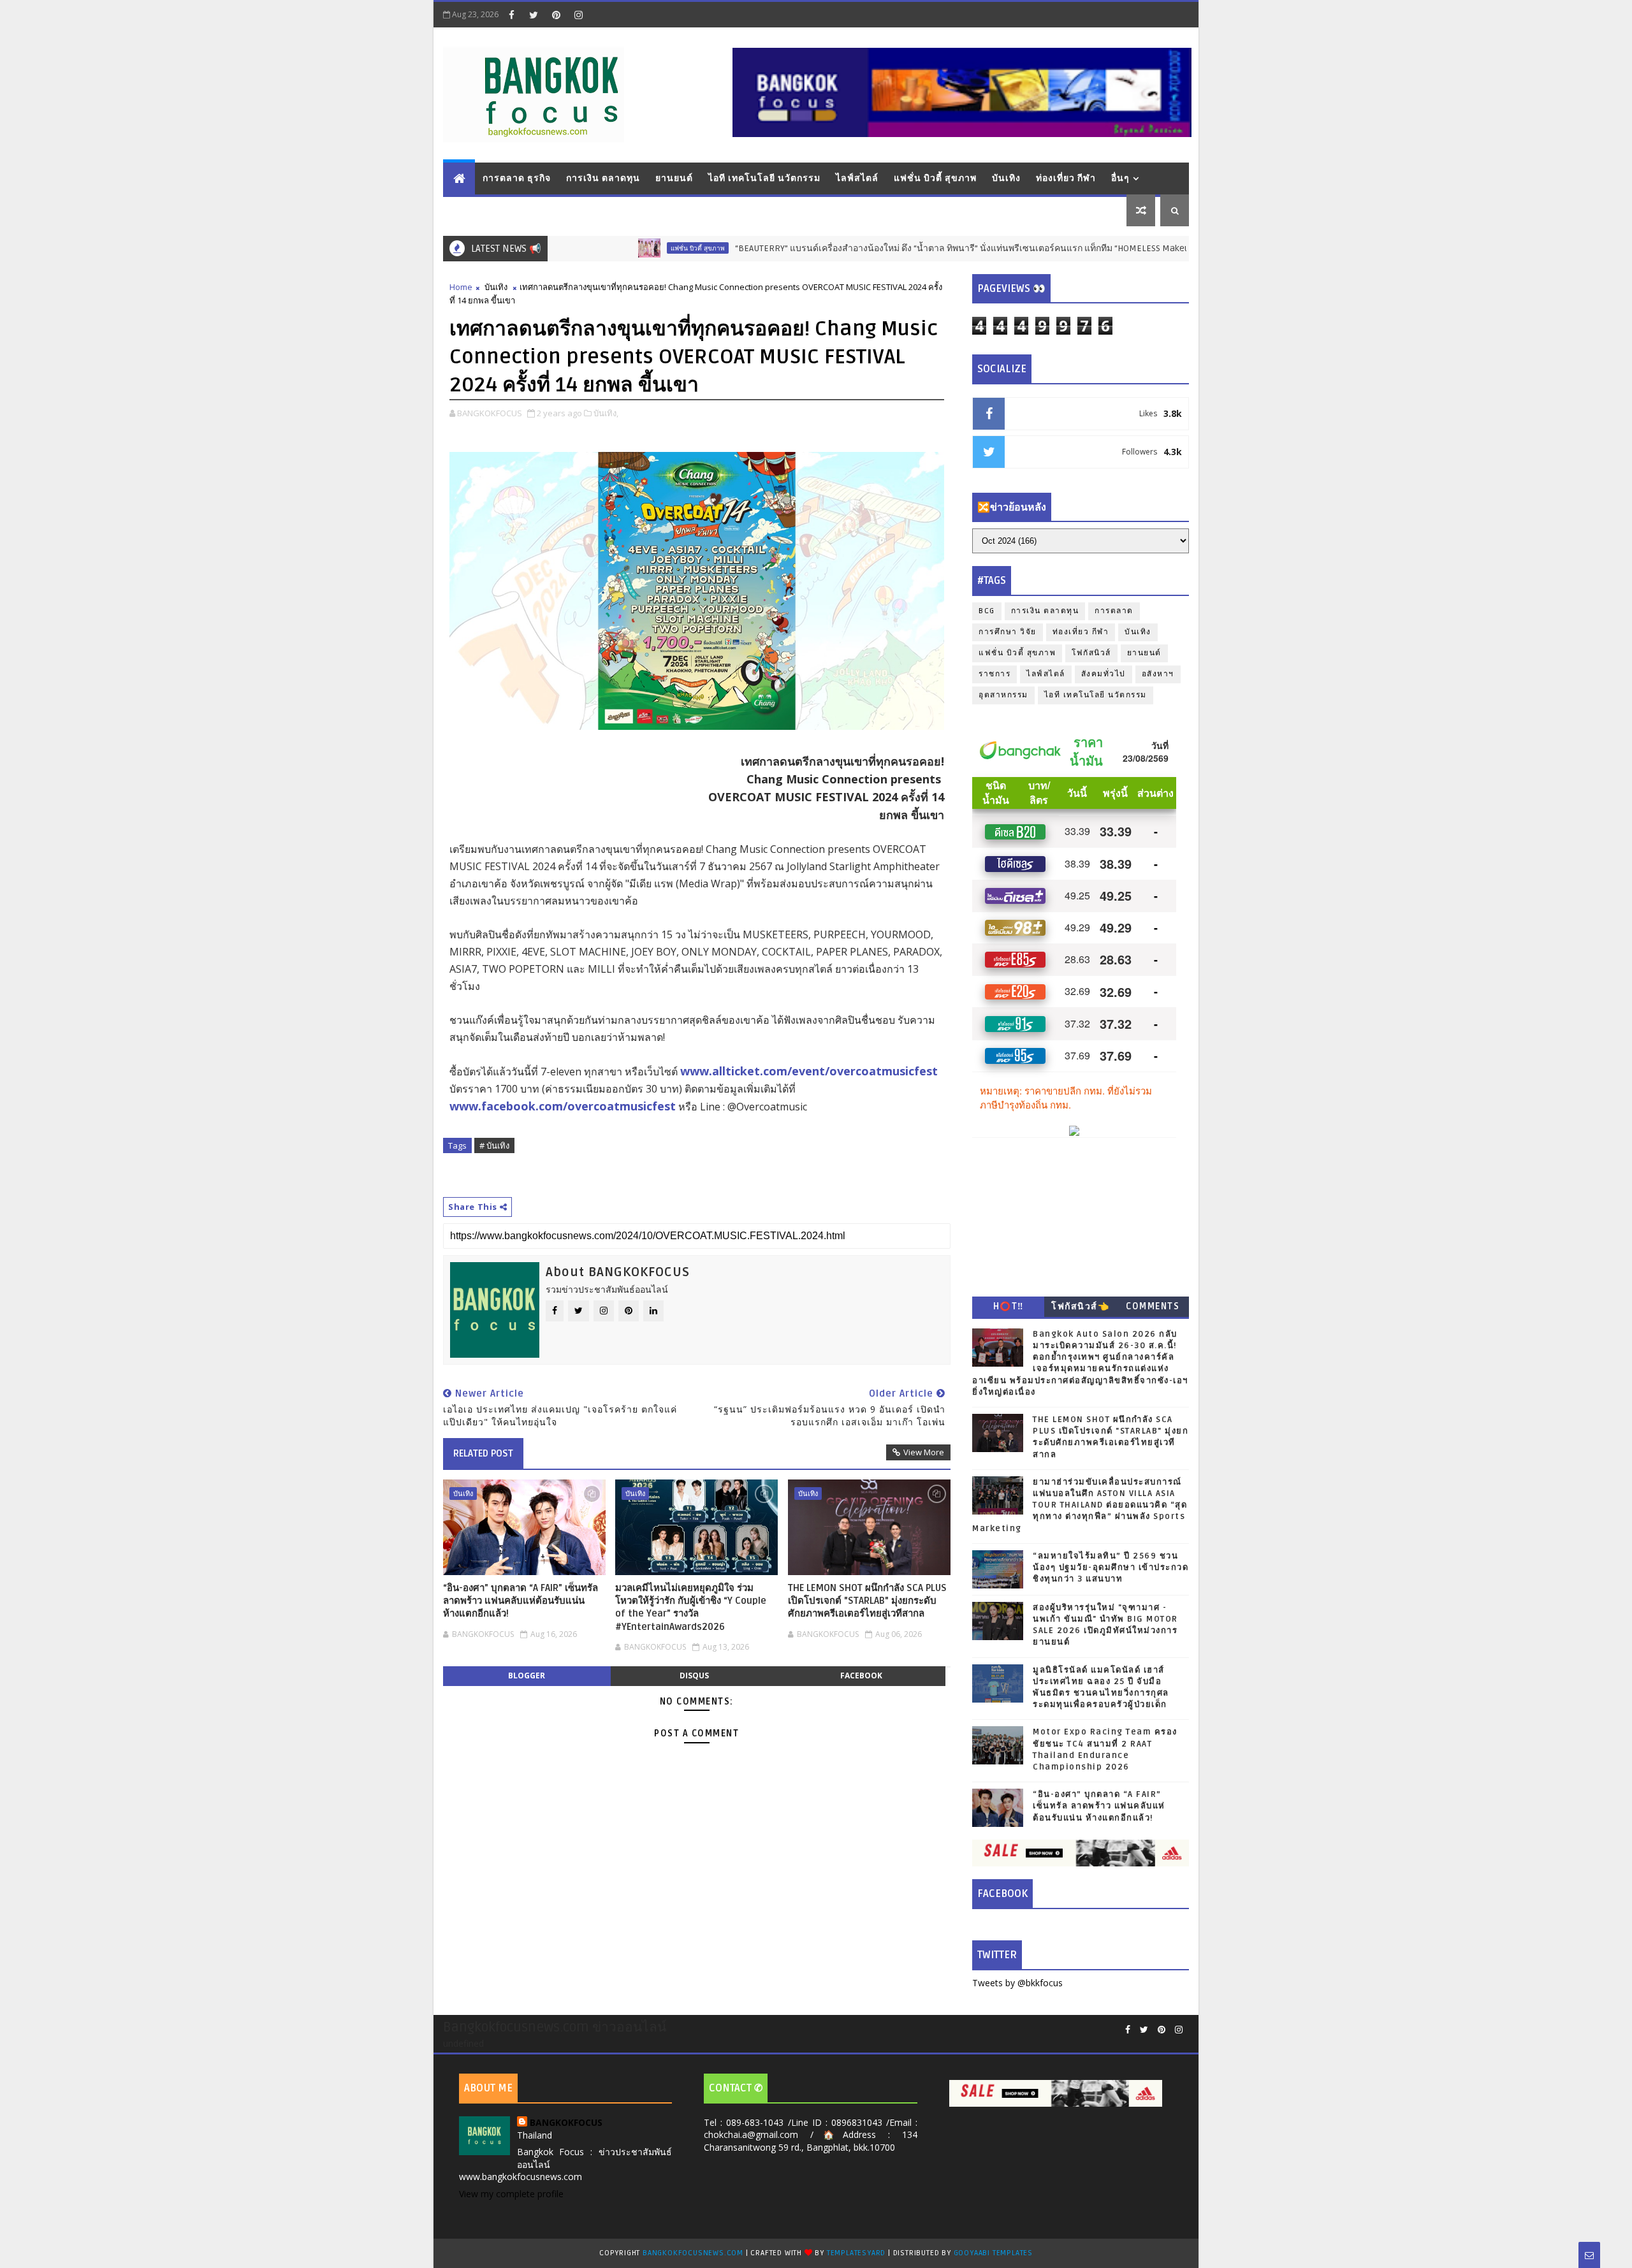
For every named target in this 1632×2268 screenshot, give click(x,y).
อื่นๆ (1120, 178)
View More (924, 1452)
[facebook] (511, 15)
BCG (987, 611)
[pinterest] (556, 15)
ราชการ (994, 674)
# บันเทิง (494, 1145)
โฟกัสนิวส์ (1091, 653)
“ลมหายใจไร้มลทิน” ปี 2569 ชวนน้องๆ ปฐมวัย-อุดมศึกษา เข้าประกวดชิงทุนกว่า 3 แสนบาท (1111, 1567)
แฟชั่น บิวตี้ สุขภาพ (935, 178)
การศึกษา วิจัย (1008, 632)
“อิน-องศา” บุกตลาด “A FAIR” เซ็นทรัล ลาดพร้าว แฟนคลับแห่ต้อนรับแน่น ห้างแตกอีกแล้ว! (521, 1601)
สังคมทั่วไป (1104, 674)
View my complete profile (511, 2194)
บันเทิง (1006, 178)
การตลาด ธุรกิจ (517, 178)
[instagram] (578, 15)
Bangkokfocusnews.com (693, 2253)
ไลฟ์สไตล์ (857, 178)
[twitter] (534, 15)
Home (461, 287)
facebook (861, 1676)
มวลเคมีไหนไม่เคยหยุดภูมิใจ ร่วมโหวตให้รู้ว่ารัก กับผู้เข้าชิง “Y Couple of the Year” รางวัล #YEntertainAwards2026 (691, 1607)
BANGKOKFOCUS (566, 2122)
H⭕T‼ (1009, 1306)
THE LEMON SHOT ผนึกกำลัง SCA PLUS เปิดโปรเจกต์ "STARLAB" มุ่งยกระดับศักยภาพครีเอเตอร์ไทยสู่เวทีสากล (867, 1601)
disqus (694, 1676)
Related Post (483, 1453)
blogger (527, 1676)
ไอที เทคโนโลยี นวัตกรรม (764, 178)
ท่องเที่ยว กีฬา (1066, 178)
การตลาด (1114, 611)
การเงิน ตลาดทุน (603, 178)
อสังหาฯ (1158, 674)
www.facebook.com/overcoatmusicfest (563, 1106)
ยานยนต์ (674, 178)
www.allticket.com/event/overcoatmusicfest (809, 1071)
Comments (1153, 1306)
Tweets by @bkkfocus (1017, 1983)
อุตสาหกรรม (1003, 695)
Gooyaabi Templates (993, 2253)
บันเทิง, (606, 413)
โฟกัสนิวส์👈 (1080, 1306)
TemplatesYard (856, 2253)
